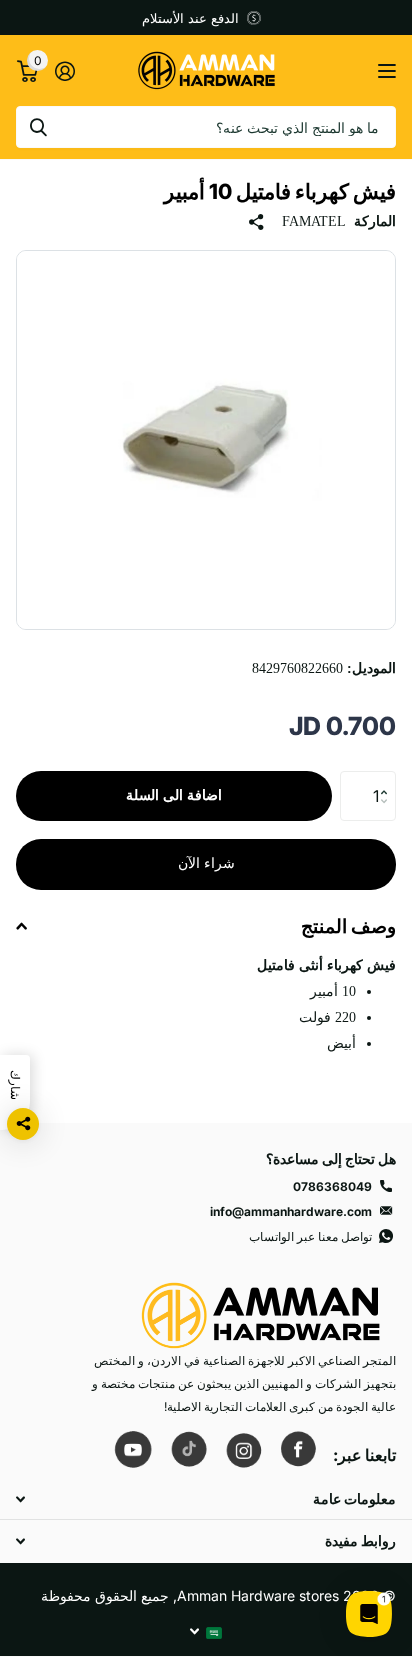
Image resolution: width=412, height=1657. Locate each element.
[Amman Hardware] (261, 1306)
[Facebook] (298, 1449)
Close (206, 1498)
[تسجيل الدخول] (64, 71)
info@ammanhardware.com (291, 1211)
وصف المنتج (348, 926)
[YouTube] (133, 1449)
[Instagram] (243, 1449)
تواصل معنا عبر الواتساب (310, 1236)
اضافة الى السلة (174, 795)
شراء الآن (206, 863)
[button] (388, 778)
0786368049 (332, 1186)
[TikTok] (188, 1449)
